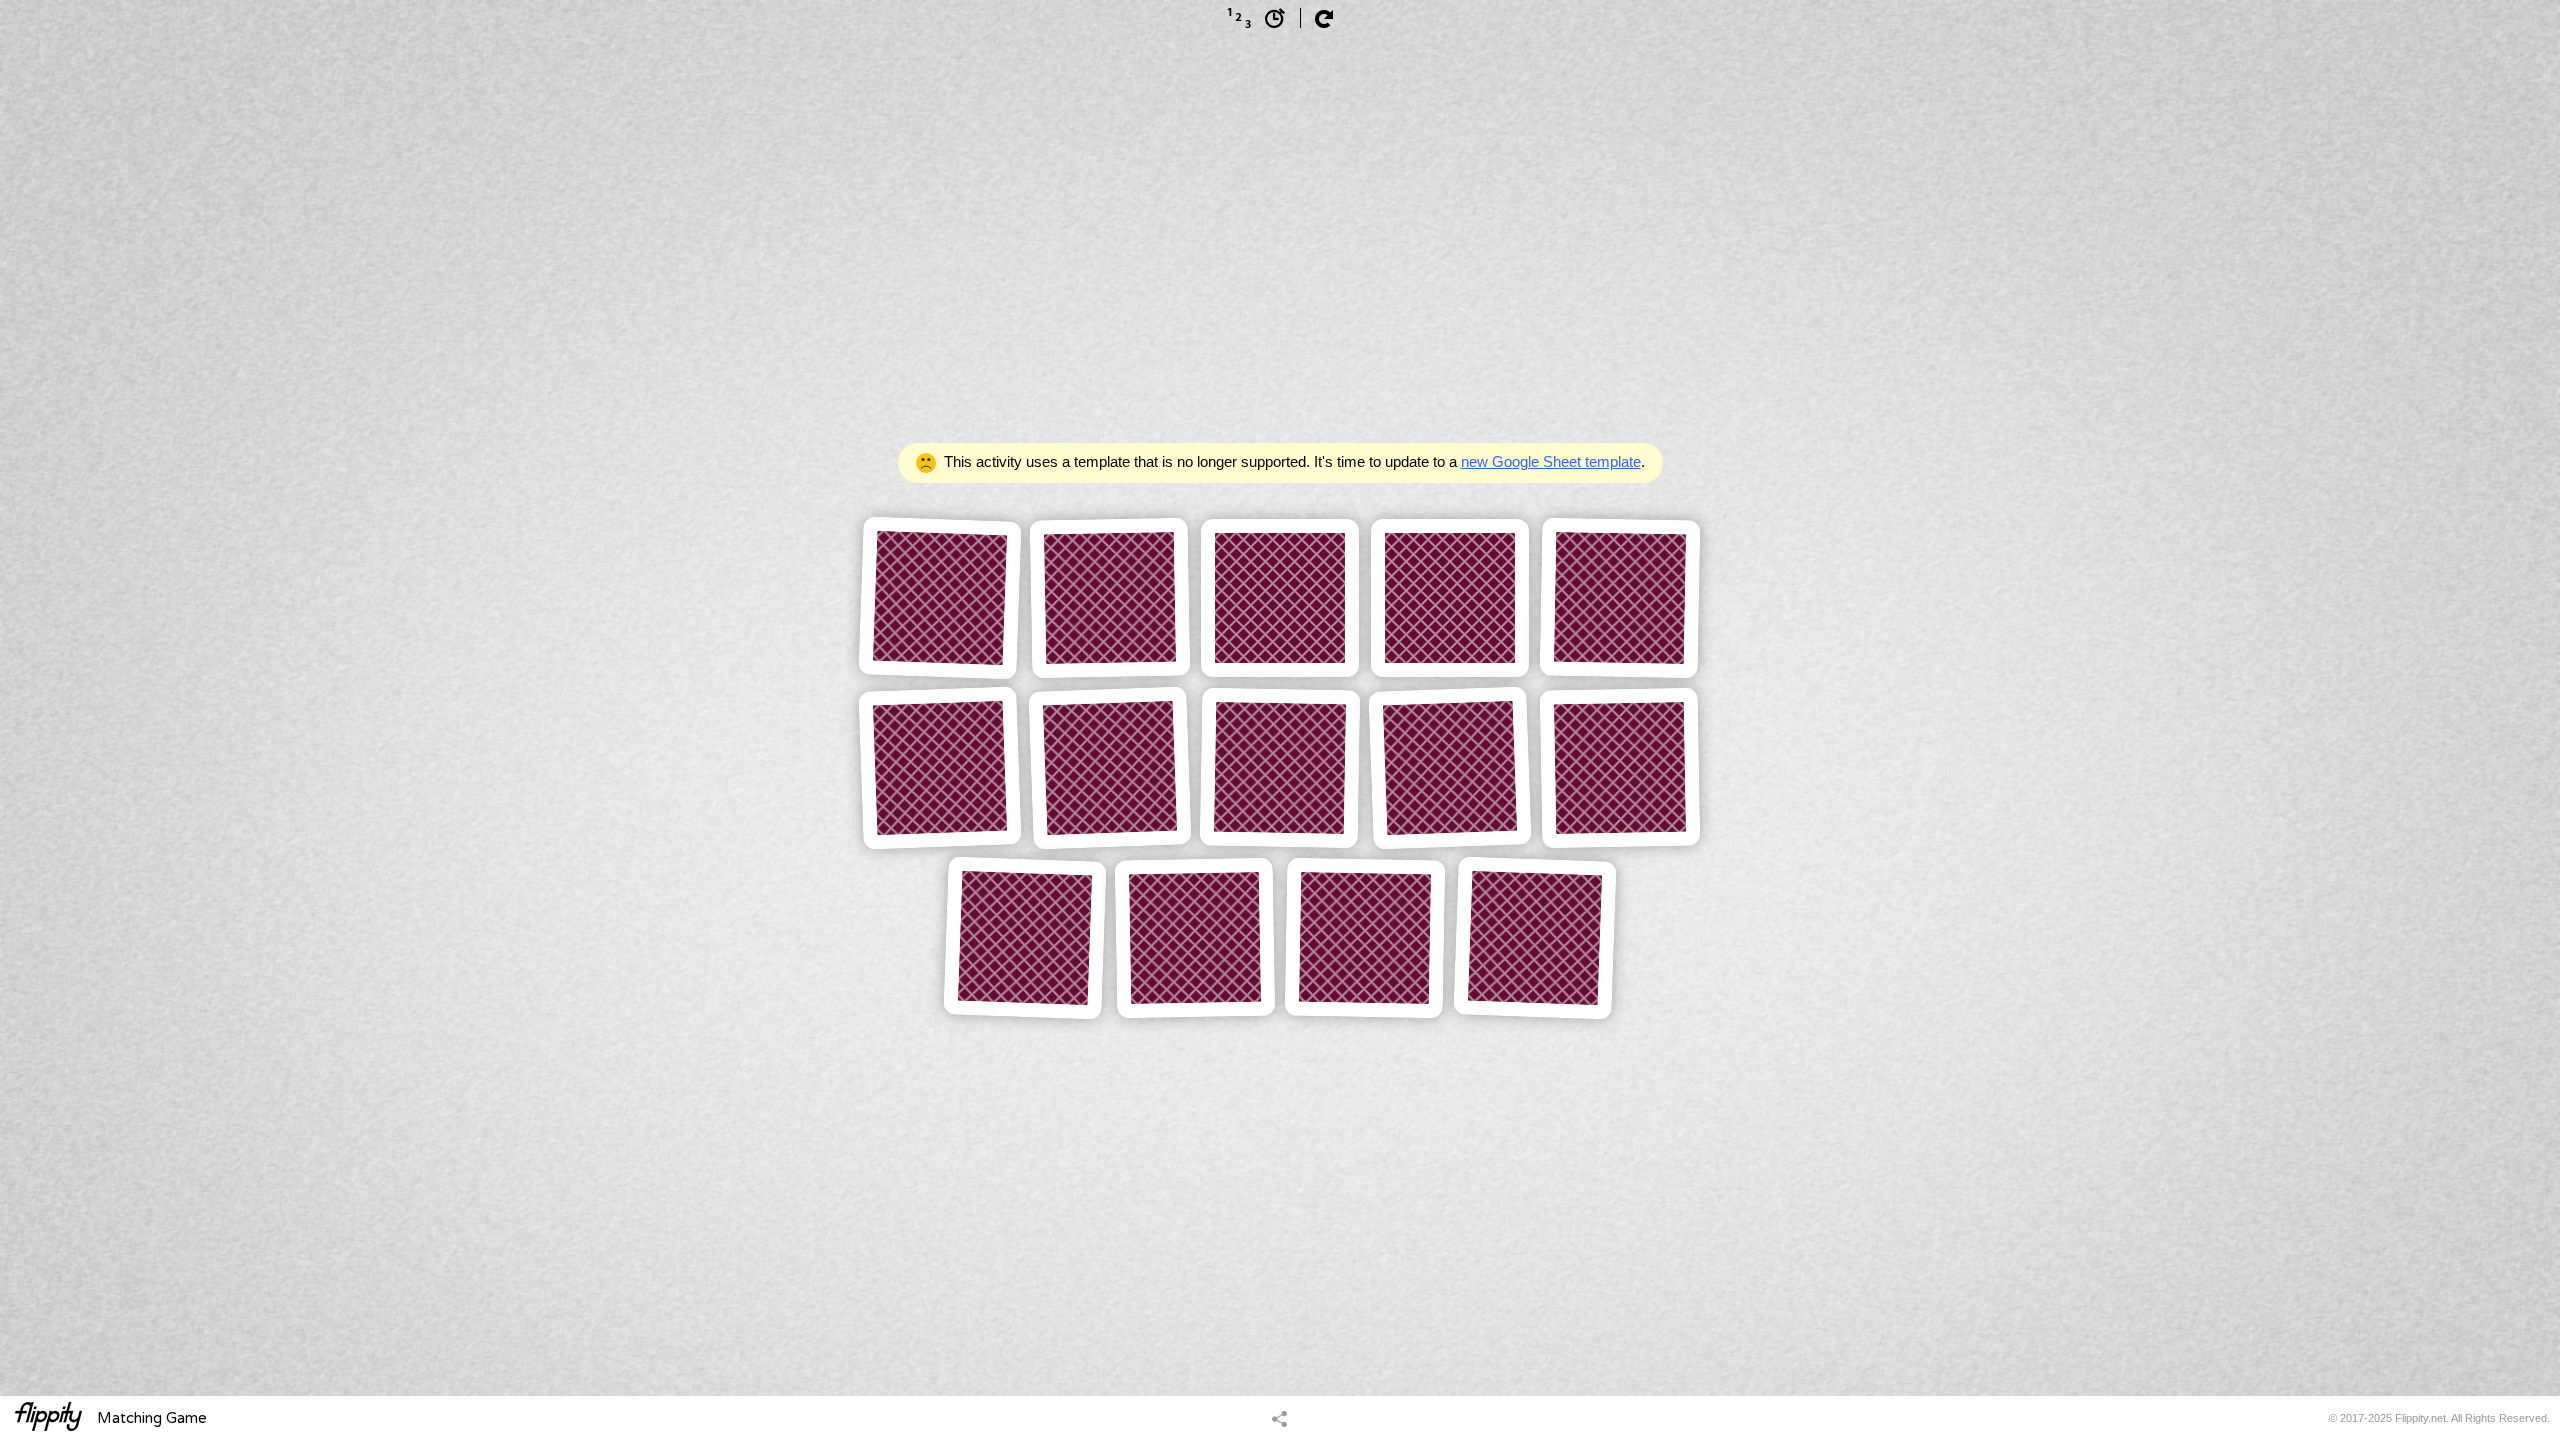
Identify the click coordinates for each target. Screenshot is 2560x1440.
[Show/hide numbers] (1239, 18)
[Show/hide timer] (1275, 18)
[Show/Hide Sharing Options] (1279, 1418)
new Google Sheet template (1551, 461)
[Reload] (1324, 19)
